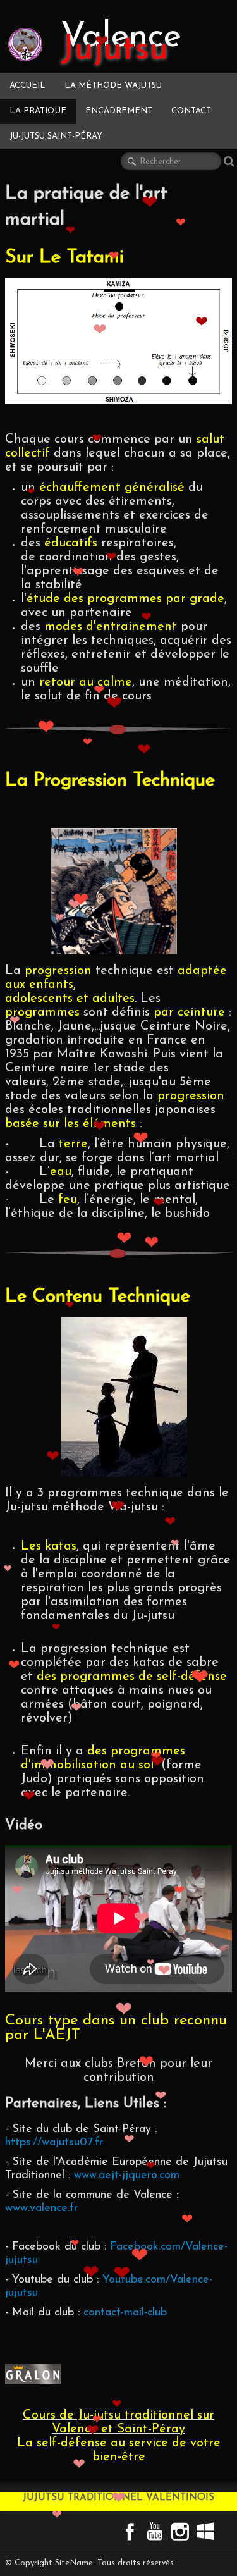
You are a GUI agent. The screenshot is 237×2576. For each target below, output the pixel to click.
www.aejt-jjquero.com (127, 2176)
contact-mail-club (125, 2313)
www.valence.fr (41, 2209)
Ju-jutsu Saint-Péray (56, 136)
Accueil (27, 86)
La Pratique (38, 111)
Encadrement (119, 111)
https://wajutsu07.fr (54, 2143)
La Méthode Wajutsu (113, 86)
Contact (191, 111)
